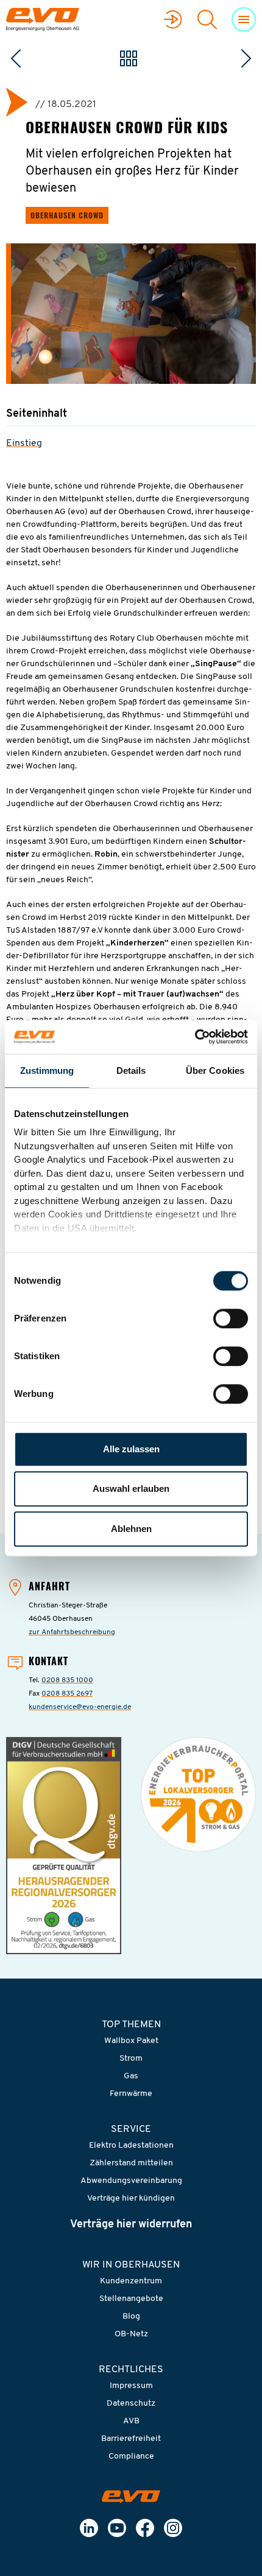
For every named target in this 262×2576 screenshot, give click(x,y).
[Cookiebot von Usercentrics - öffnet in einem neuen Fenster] (195, 1037)
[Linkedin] (89, 2528)
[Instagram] (173, 2528)
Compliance (131, 2456)
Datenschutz (131, 2404)
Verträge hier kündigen (131, 2198)
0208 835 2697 (67, 1694)
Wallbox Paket (131, 2041)
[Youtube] (117, 2528)
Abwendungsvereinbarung (131, 2181)
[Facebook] (145, 2528)
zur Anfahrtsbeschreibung (72, 1632)
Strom (131, 2059)
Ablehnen (131, 1529)
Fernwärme (131, 2094)
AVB (131, 2421)
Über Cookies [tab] (215, 1070)
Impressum (131, 2386)
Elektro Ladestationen (131, 2146)
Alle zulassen (131, 1449)
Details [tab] (131, 1070)
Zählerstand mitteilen (131, 2163)
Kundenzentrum (131, 2281)
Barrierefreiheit (131, 2439)
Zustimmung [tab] (47, 1070)
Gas (131, 2076)
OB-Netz (131, 2334)
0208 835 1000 (67, 1680)
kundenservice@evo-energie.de (80, 1707)
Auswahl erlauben (131, 1488)
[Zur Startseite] (131, 2497)
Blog (131, 2317)
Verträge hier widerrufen (131, 2225)
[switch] (231, 1318)
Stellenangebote (131, 2299)
